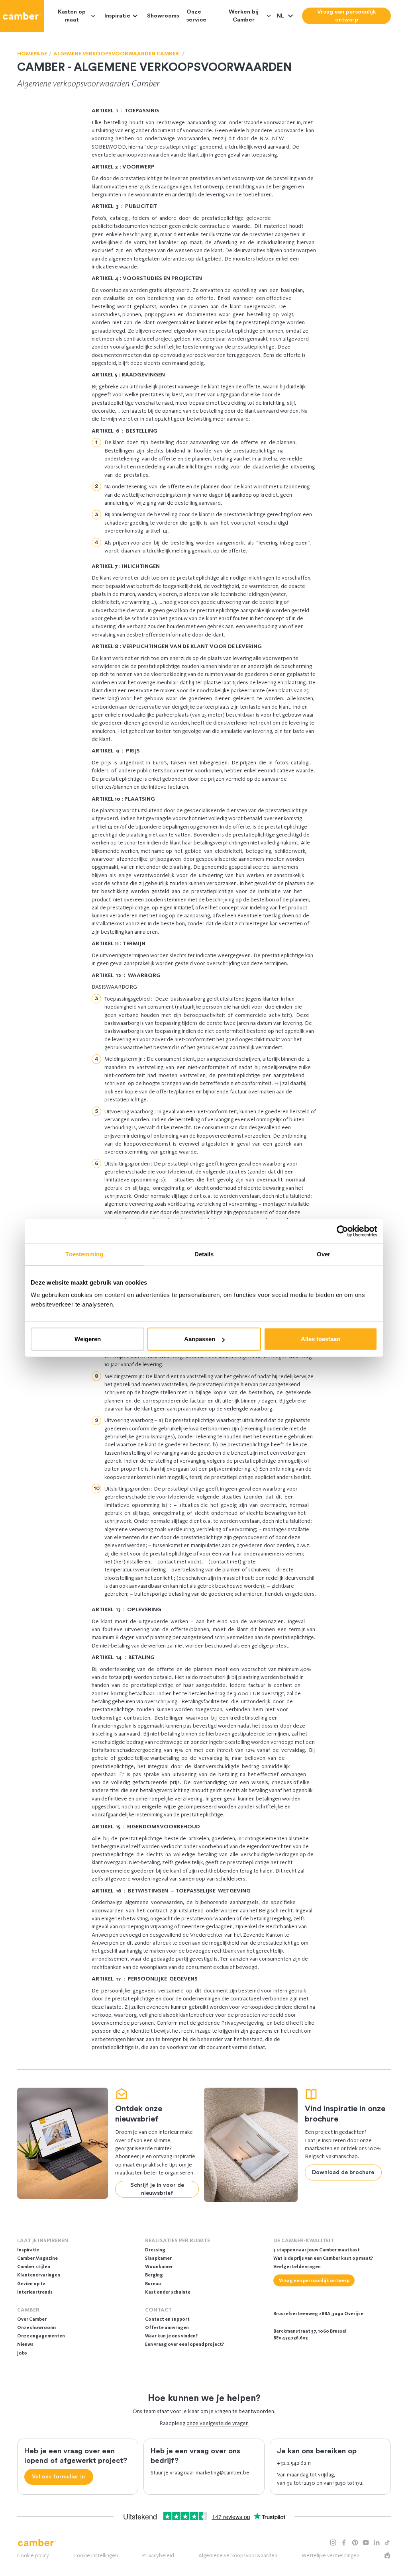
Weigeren (88, 1339)
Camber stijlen (34, 2266)
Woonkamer (159, 2266)
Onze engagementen (41, 2336)
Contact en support (167, 2319)
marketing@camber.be (223, 2473)
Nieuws (25, 2344)
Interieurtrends (35, 2292)
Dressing (155, 2250)
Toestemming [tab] (84, 1254)
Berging (154, 2275)
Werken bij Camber (244, 16)
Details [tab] (204, 1254)
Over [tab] (324, 1254)
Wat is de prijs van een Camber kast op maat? (323, 2258)
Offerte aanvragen (167, 2327)
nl (281, 16)
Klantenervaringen (39, 2275)
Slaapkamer (158, 2258)
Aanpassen (200, 1339)
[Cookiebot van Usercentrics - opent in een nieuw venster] (342, 1231)
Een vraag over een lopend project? (184, 2344)
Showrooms (163, 16)
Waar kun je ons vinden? (171, 2336)
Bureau (153, 2284)
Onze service (196, 16)
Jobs (22, 2353)
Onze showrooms (37, 2327)
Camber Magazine (37, 2258)
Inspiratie (117, 16)
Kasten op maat (72, 16)
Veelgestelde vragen (297, 2266)
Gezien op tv (31, 2284)
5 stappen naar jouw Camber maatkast (317, 2250)
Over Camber (32, 2319)
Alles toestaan (321, 1339)
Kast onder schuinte (168, 2292)
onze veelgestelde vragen (218, 2423)
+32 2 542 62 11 (294, 2463)
